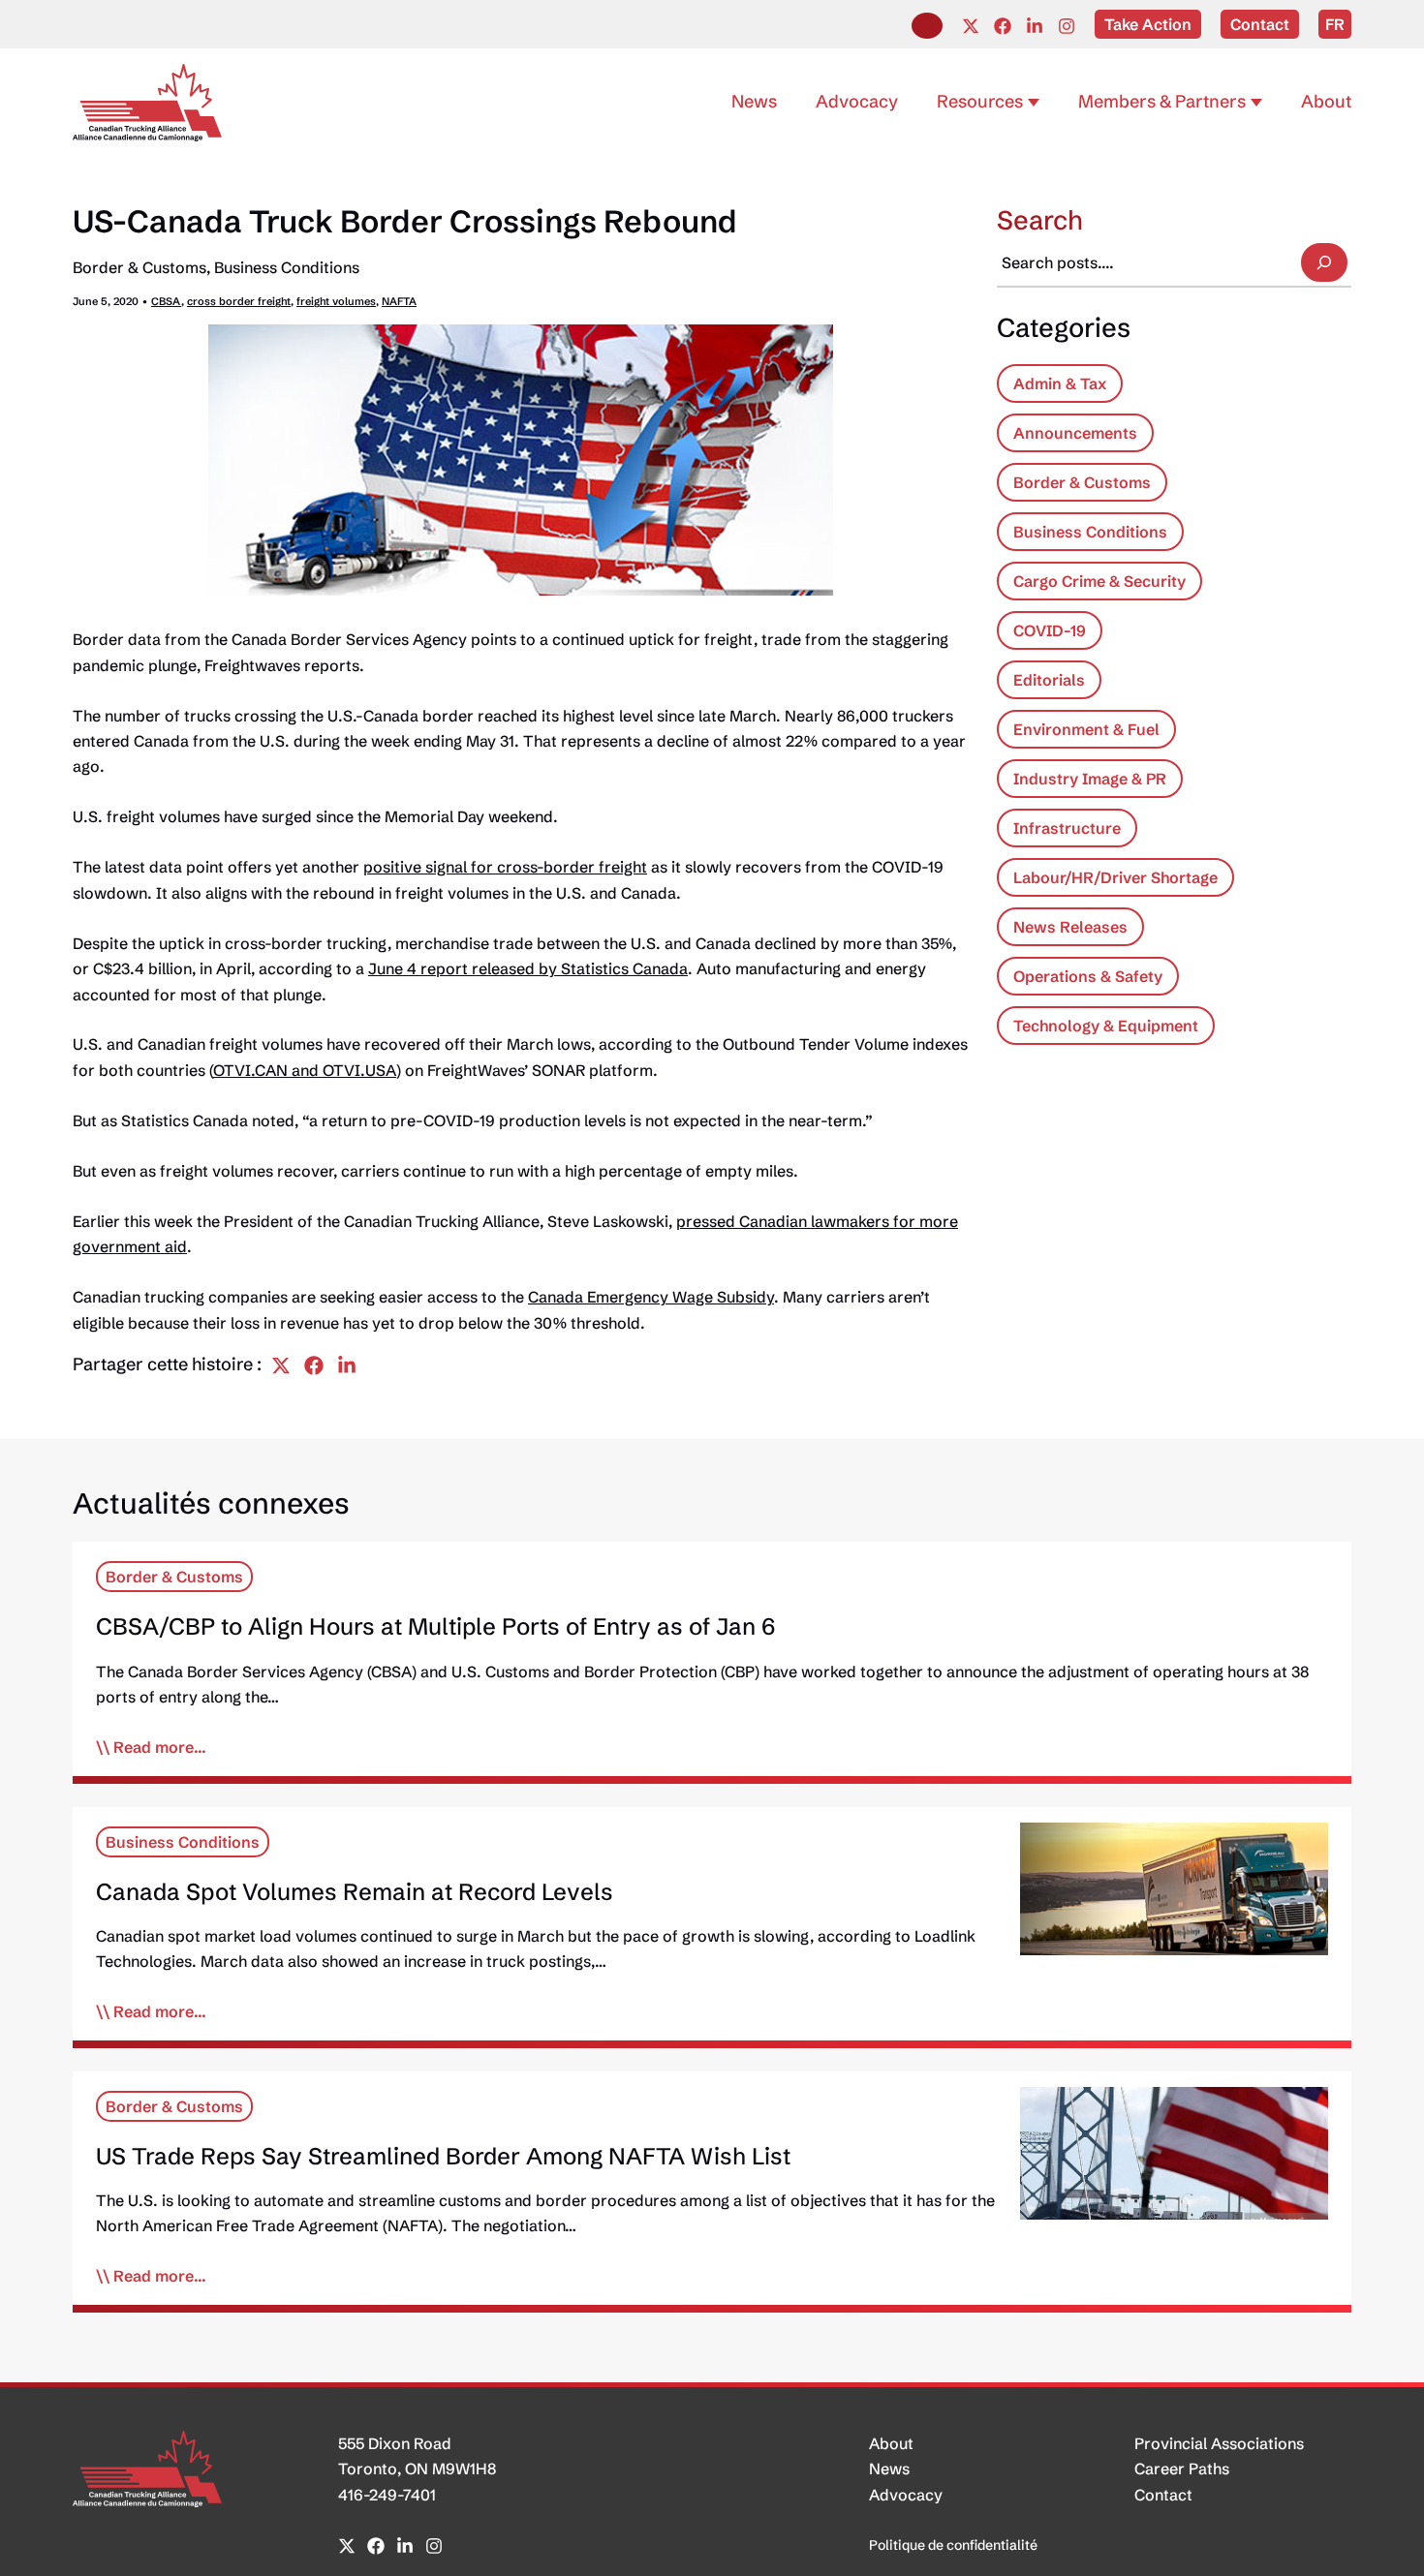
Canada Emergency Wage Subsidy (651, 1297)
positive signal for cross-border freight (505, 867)
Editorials (1049, 680)
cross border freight (239, 301)
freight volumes (336, 301)
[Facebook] (1003, 26)
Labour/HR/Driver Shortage (1115, 877)
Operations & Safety (1088, 976)
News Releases (1070, 927)
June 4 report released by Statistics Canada (528, 968)
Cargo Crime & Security (1099, 581)
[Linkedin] (1035, 26)
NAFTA (399, 301)
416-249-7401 (387, 2495)
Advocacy (906, 2495)
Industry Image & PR (1090, 779)
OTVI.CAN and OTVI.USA (305, 1070)
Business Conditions (287, 267)
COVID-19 (1050, 630)
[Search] (1324, 262)
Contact (1163, 2495)
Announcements (1075, 433)
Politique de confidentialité (953, 2545)
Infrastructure (1067, 828)
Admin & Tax (1060, 383)
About (891, 2443)
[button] (927, 26)
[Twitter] (971, 26)
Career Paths (1182, 2469)
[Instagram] (1067, 26)
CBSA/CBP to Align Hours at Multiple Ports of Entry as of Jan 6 (435, 1626)
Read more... (160, 1747)
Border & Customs (139, 267)
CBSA (166, 301)
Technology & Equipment (1106, 1026)
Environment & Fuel (1086, 729)
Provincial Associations (1219, 2443)
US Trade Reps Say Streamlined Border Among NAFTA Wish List (443, 2156)
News (889, 2469)
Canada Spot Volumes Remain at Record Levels (355, 1892)
